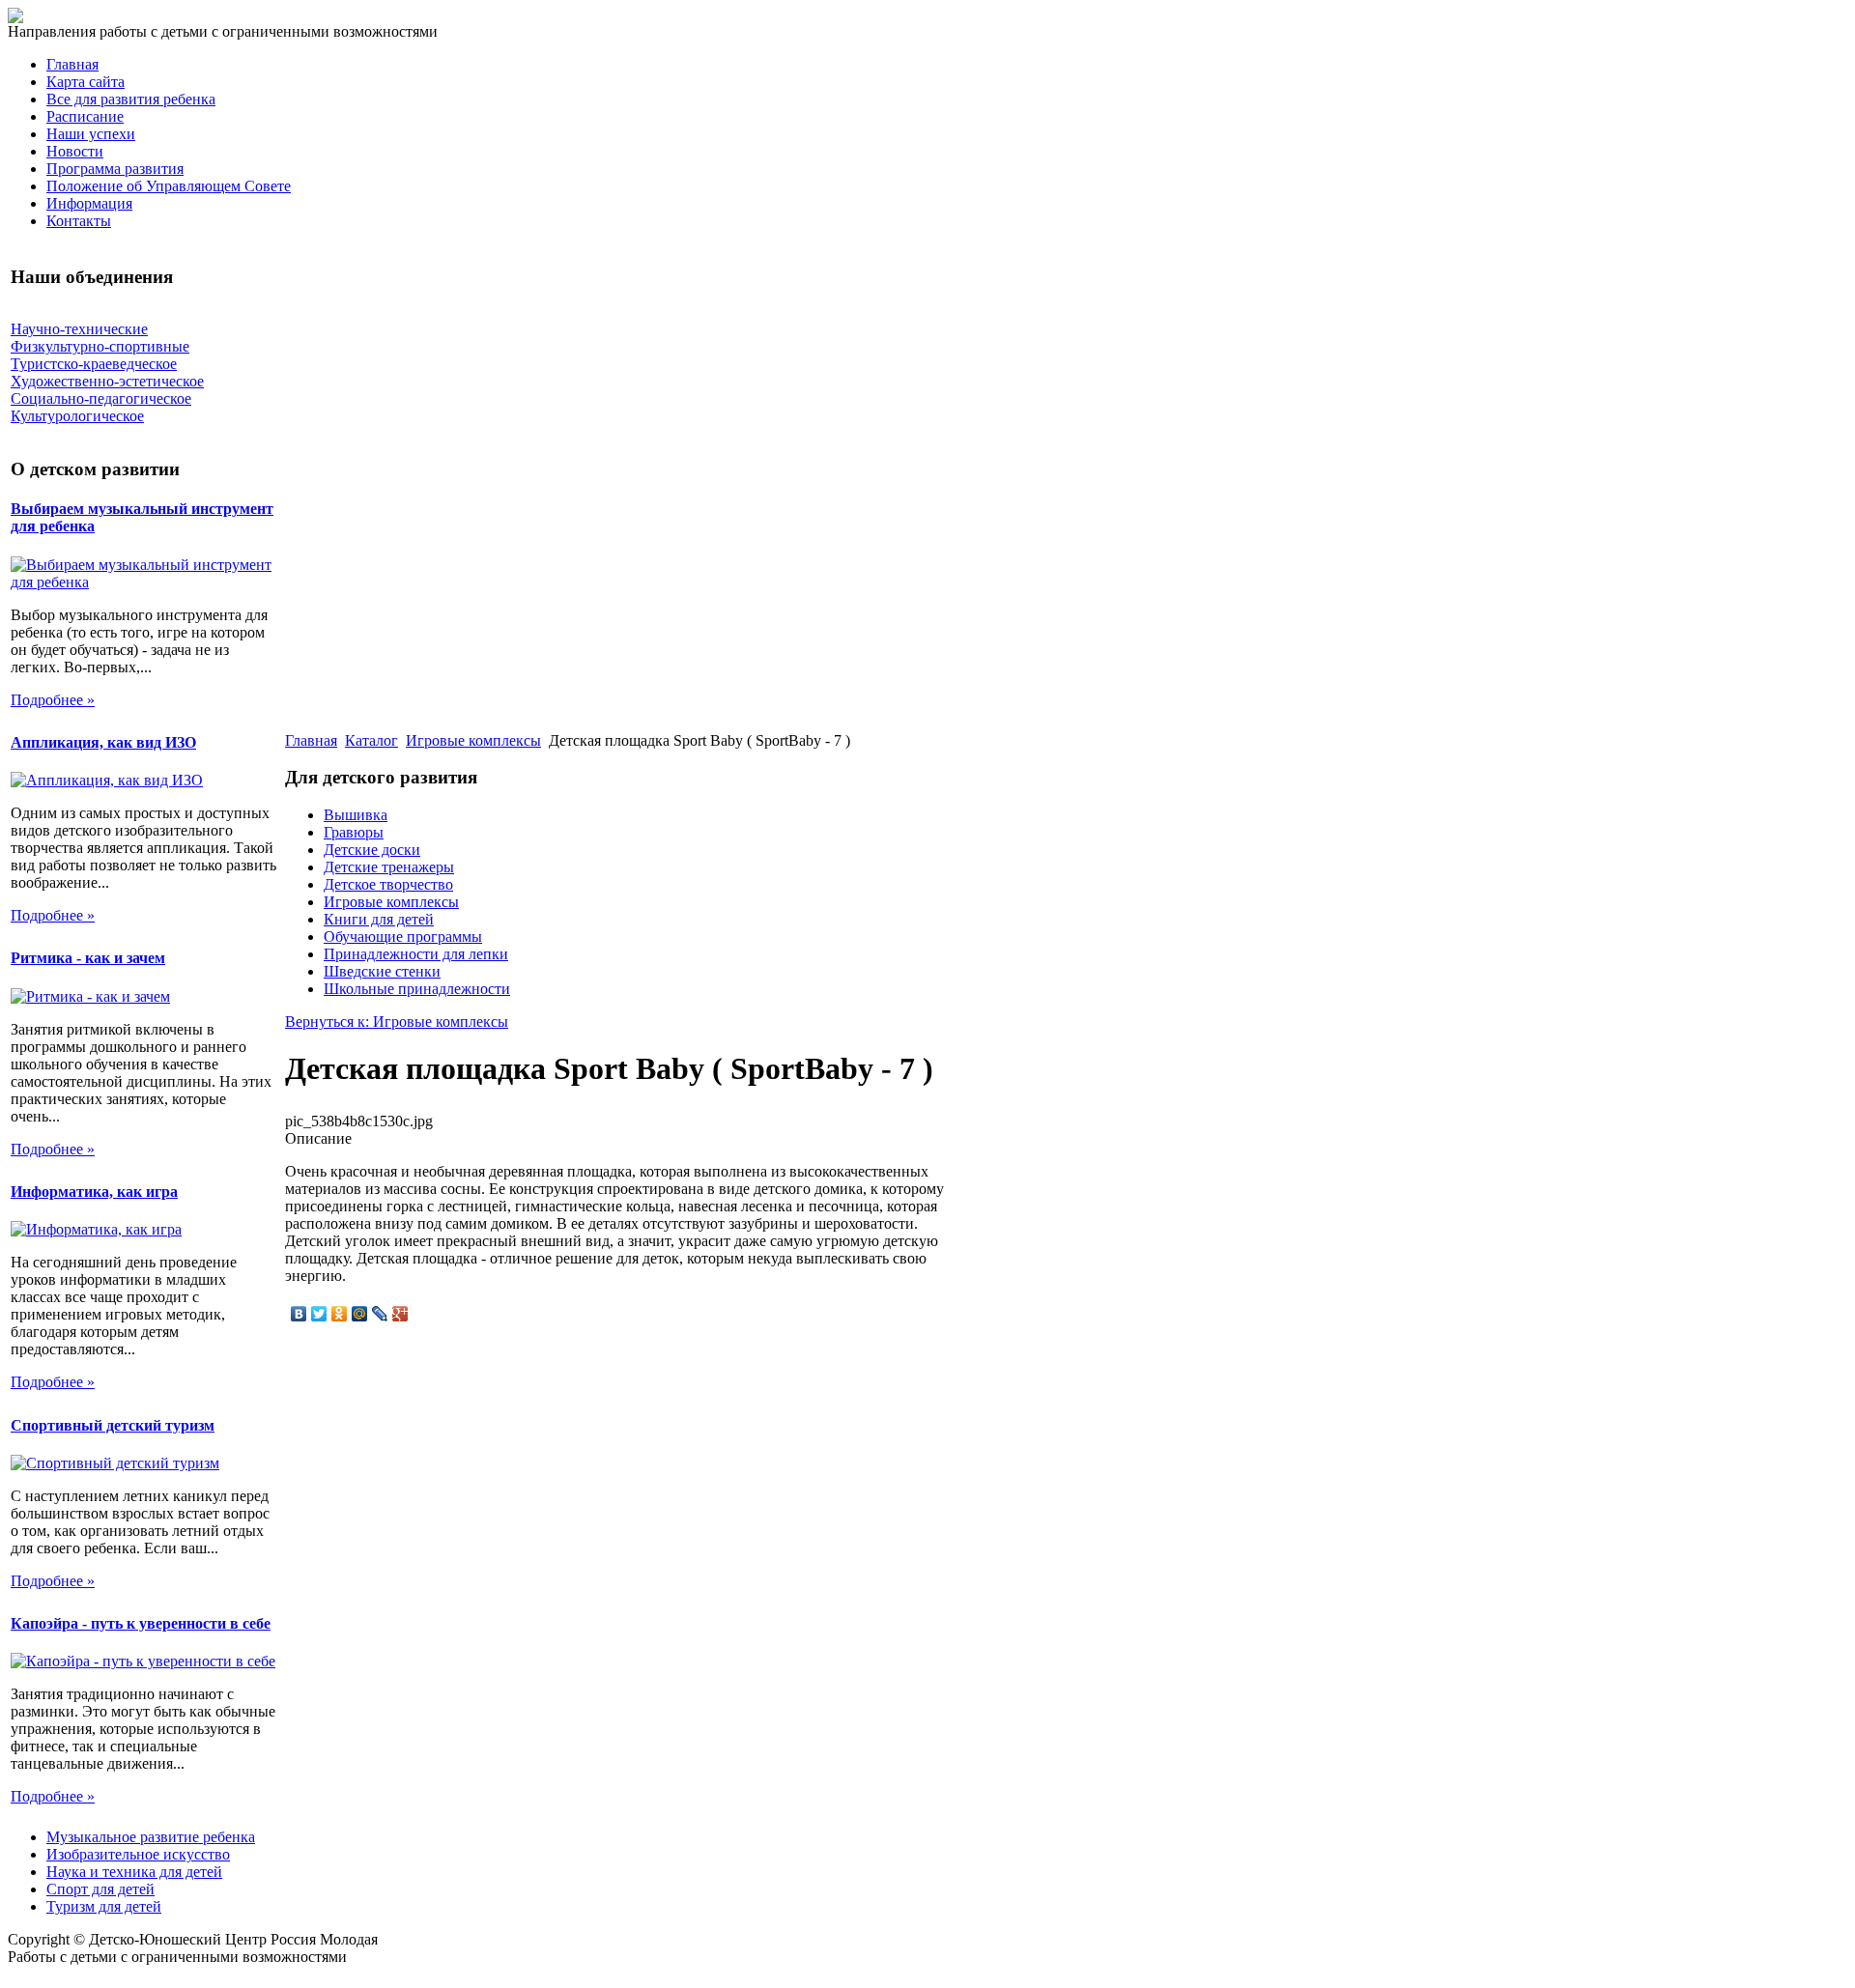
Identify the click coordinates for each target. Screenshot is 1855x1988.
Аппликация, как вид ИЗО (103, 742)
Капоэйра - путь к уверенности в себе (141, 1623)
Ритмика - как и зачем (88, 958)
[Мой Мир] (360, 1314)
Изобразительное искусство (138, 1854)
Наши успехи (91, 134)
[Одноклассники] (340, 1314)
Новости (75, 151)
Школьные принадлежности (417, 989)
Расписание (85, 116)
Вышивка (356, 815)
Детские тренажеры (389, 867)
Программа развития (115, 169)
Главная (72, 64)
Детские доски (372, 850)
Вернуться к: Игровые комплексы (397, 1022)
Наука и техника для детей (134, 1872)
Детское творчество (388, 884)
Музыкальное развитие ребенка (151, 1837)
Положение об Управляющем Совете (169, 186)
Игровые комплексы (473, 740)
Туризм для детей (104, 1906)
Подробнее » (53, 700)
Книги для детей (379, 919)
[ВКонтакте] (299, 1314)
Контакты (79, 221)
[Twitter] (319, 1314)
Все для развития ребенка (131, 99)
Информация (89, 203)
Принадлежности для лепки (416, 954)
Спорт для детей (100, 1889)
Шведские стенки (382, 971)
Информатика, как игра (94, 1192)
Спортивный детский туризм (113, 1425)
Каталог (371, 740)
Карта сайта (86, 82)
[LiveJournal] (380, 1314)
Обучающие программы (403, 937)
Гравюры (354, 832)
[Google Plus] (400, 1314)
